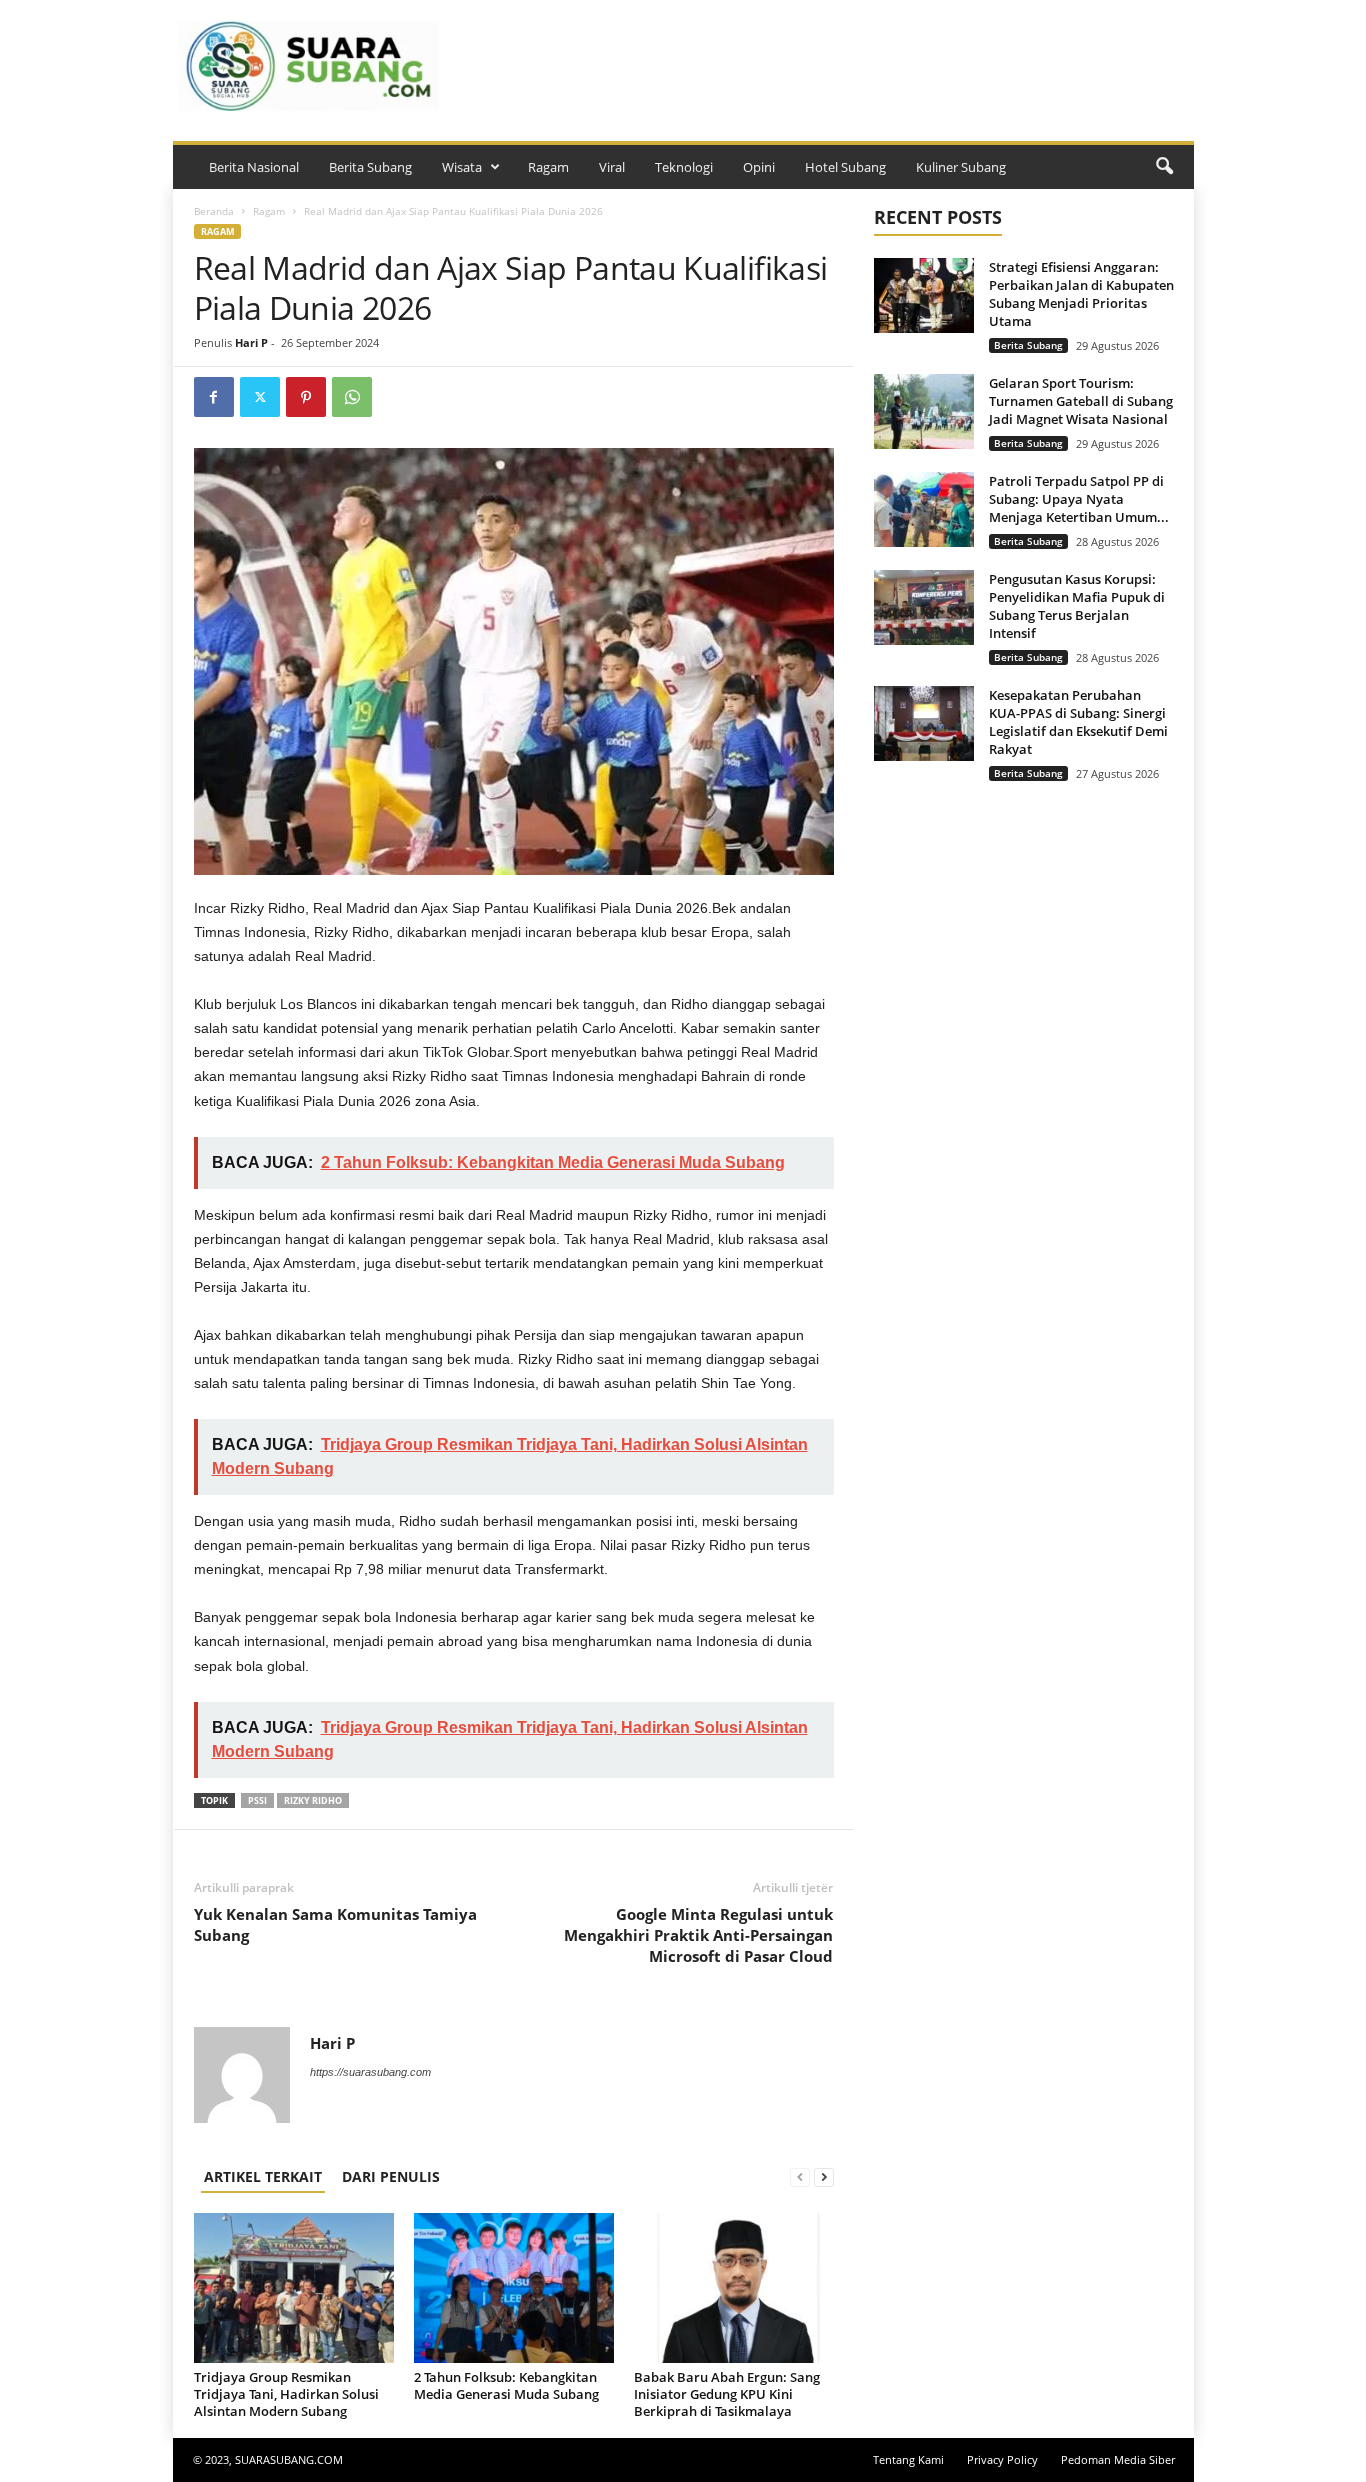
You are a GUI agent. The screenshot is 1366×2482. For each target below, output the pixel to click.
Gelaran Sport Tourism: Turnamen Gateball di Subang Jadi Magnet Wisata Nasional (1081, 401)
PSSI (257, 1800)
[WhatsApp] (352, 397)
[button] (1164, 167)
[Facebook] (214, 397)
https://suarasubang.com (370, 2072)
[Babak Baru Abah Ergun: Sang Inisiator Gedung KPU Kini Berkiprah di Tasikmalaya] (734, 2288)
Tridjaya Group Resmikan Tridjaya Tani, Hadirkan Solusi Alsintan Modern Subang (286, 2394)
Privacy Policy (1002, 2459)
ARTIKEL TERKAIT (263, 2176)
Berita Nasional (254, 167)
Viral (612, 167)
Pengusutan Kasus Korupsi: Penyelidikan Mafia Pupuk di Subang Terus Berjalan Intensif (1077, 606)
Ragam (548, 167)
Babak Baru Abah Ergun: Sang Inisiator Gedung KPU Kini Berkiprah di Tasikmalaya (727, 2394)
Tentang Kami (908, 2459)
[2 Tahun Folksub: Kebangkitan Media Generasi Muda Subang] (514, 2288)
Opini (759, 167)
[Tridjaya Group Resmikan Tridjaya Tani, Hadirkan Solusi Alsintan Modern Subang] (294, 2288)
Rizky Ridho (313, 1800)
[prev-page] (800, 2176)
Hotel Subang (845, 167)
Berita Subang (370, 167)
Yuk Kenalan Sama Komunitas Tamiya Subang (335, 1924)
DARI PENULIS (391, 2176)
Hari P (251, 342)
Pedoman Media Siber (1118, 2459)
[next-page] (824, 2176)
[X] (260, 397)
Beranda (214, 211)
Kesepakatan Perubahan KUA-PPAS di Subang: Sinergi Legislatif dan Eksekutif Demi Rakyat (1078, 722)
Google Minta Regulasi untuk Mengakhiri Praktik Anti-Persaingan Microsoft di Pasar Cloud (698, 1935)
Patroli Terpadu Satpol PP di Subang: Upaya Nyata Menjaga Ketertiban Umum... (1079, 499)
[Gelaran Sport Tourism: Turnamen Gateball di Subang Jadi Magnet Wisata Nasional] (924, 411)
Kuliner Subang (961, 167)
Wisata (462, 167)
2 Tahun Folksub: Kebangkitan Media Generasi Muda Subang (506, 2385)
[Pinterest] (306, 397)
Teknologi (684, 167)
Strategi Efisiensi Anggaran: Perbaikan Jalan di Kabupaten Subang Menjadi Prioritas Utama (1081, 294)
